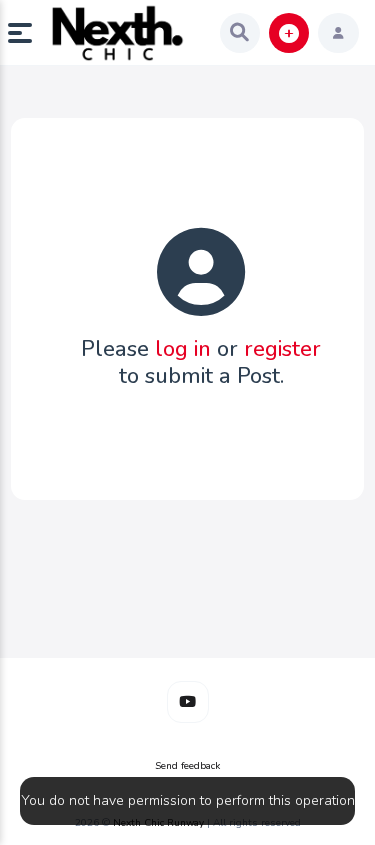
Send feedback (187, 766)
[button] (28, 33)
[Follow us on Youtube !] (188, 702)
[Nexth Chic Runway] (118, 33)
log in (183, 349)
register (282, 349)
